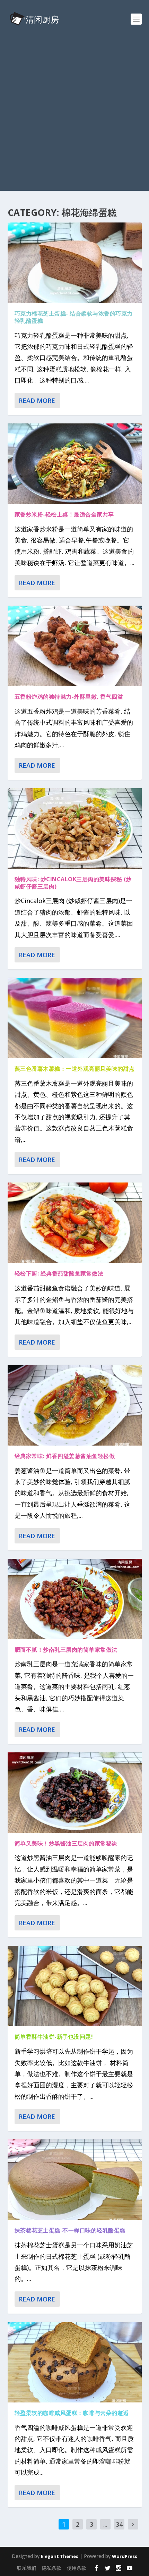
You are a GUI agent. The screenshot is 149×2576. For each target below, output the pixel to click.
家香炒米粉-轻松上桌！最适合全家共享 (64, 514)
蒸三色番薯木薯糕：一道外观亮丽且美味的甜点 (75, 1069)
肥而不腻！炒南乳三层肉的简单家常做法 (66, 1650)
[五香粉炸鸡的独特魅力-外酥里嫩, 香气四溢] (75, 646)
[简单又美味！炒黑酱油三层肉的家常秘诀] (75, 1793)
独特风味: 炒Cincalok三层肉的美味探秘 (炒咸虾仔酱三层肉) (73, 883)
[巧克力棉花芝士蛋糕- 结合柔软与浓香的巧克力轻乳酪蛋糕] (75, 263)
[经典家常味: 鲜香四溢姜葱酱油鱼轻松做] (75, 1405)
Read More (37, 401)
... (105, 2524)
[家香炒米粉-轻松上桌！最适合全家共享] (75, 464)
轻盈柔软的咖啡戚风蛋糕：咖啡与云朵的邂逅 (72, 2413)
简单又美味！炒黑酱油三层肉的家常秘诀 (66, 1843)
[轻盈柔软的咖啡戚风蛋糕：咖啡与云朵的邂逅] (75, 2362)
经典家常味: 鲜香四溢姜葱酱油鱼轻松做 (65, 1456)
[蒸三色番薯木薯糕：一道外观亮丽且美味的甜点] (75, 1018)
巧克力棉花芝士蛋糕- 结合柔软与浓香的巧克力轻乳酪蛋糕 (74, 317)
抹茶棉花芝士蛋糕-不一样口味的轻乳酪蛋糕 (70, 2230)
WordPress (125, 2556)
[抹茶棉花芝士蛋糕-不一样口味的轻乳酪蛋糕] (75, 2180)
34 (119, 2524)
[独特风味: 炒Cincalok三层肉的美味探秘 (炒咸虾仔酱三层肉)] (75, 828)
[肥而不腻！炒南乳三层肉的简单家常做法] (75, 1599)
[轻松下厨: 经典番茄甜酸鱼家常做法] (75, 1223)
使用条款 (77, 2568)
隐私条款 (52, 2568)
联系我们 (27, 2568)
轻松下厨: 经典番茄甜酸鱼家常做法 (59, 1273)
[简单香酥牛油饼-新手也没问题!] (75, 1986)
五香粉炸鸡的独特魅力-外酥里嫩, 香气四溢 (69, 697)
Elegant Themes (60, 2556)
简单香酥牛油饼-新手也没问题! (54, 2037)
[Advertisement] (74, 116)
